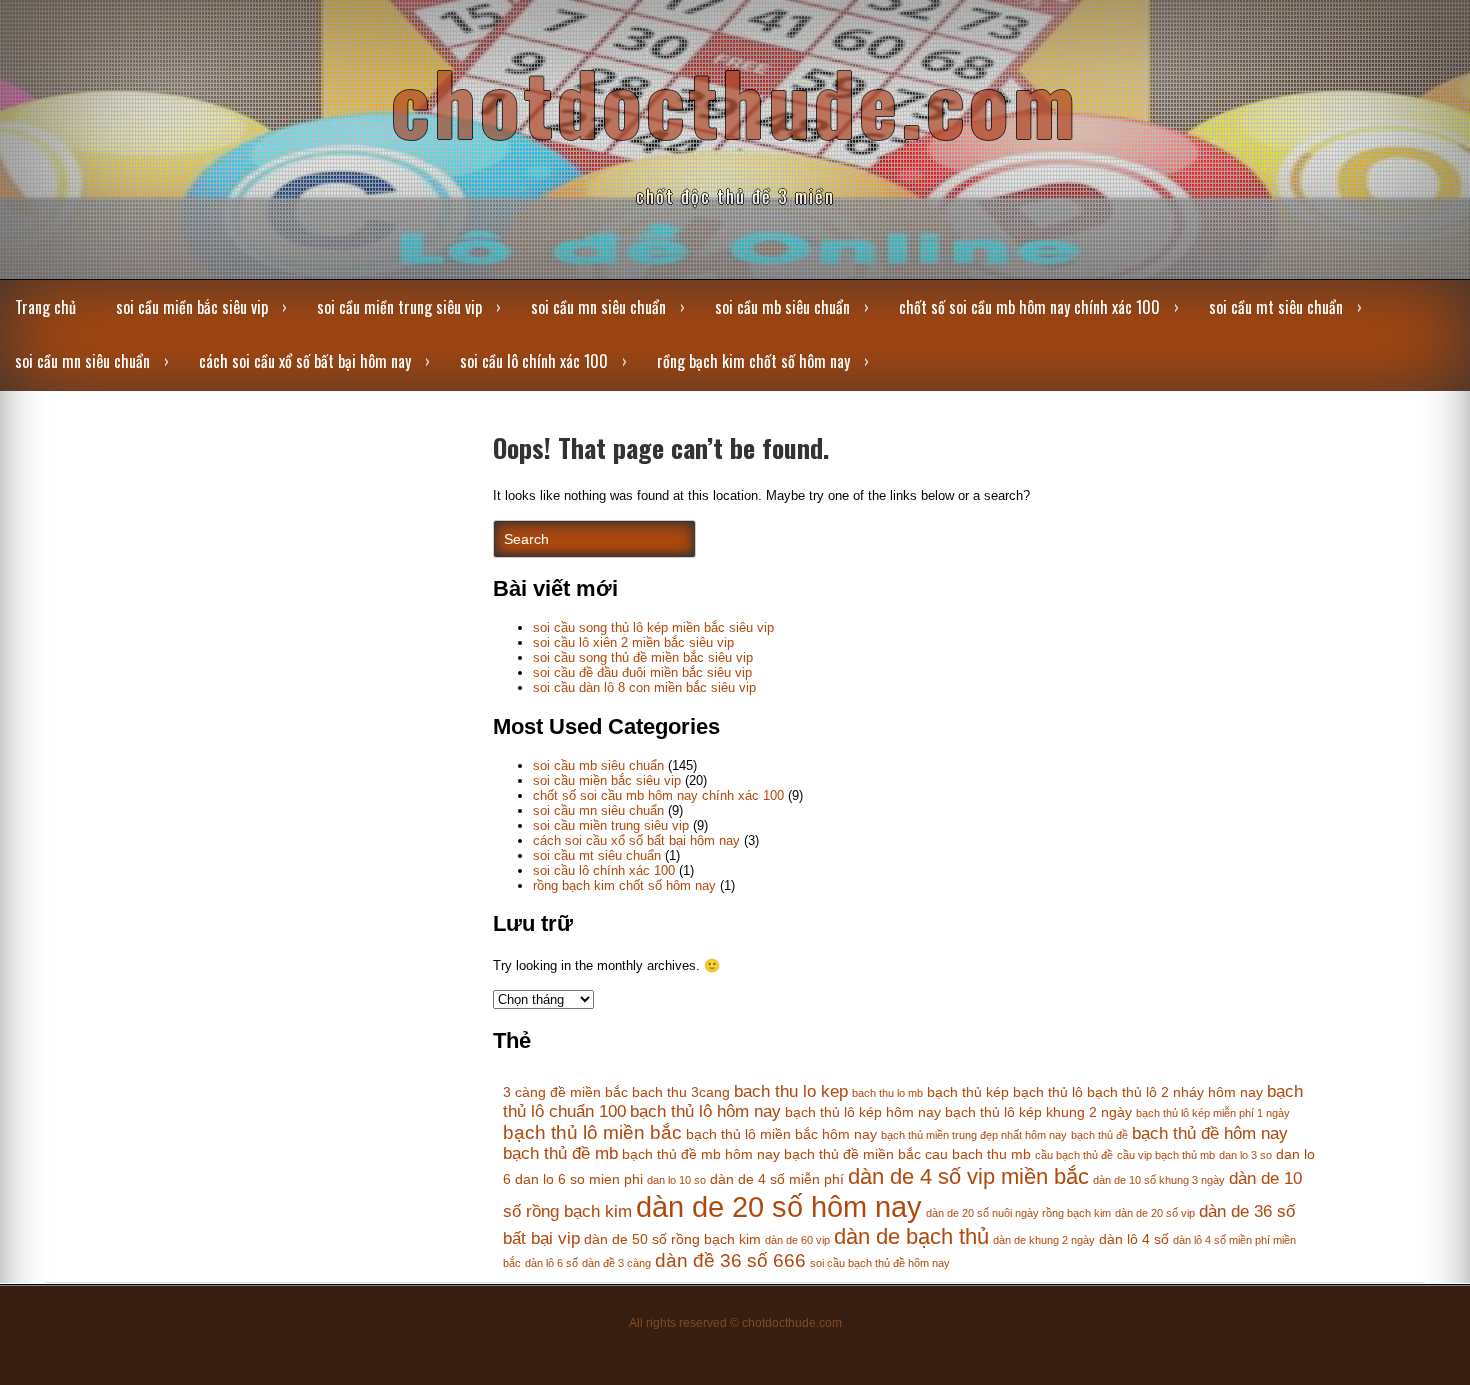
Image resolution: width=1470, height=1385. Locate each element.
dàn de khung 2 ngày (1044, 1240)
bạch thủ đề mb (560, 1153)
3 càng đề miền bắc (565, 1092)
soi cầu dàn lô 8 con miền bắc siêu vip (644, 687)
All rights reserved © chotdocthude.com (735, 1323)
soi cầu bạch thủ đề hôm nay (880, 1263)
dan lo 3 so (1245, 1155)
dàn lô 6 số (551, 1263)
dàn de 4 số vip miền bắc (968, 1176)
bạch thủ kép (968, 1092)
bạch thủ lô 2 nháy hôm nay (1175, 1092)
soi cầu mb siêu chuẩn (782, 307)
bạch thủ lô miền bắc (592, 1132)
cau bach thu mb (978, 1154)
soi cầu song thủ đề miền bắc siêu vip (643, 657)
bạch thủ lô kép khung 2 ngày (1038, 1112)
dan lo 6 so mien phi (579, 1179)
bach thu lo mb (887, 1093)
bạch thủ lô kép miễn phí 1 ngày (1213, 1113)
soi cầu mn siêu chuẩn (598, 307)
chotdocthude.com (735, 101)
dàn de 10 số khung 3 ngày (1159, 1180)
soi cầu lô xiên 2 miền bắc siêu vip (633, 642)
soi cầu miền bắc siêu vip (192, 307)
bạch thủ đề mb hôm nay (701, 1154)
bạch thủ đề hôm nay (1210, 1133)
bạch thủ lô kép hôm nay (863, 1112)
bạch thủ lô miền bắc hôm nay (781, 1134)
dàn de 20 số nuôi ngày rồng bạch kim (1018, 1213)
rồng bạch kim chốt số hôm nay (753, 361)
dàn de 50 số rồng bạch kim (672, 1239)
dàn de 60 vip (797, 1240)
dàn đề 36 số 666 (730, 1260)
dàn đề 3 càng (616, 1263)
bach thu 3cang (681, 1092)
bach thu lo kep (791, 1091)
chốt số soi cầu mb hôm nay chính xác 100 (1029, 307)
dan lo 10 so (676, 1180)
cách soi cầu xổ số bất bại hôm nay (305, 361)
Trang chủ (45, 307)
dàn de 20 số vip (1155, 1213)
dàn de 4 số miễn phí (777, 1179)
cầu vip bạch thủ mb (1166, 1155)
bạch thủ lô (1048, 1092)
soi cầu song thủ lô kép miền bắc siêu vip (653, 627)
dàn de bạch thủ (911, 1236)
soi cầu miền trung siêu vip (399, 307)
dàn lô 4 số (1134, 1239)
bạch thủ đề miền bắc (852, 1154)
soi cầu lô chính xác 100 (534, 361)
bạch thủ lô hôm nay (705, 1111)
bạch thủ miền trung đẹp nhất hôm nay (974, 1135)
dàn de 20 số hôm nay (779, 1206)
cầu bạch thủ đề (1074, 1155)
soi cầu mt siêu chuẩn (1276, 307)
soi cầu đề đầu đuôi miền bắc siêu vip (642, 672)
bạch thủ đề (1099, 1135)
